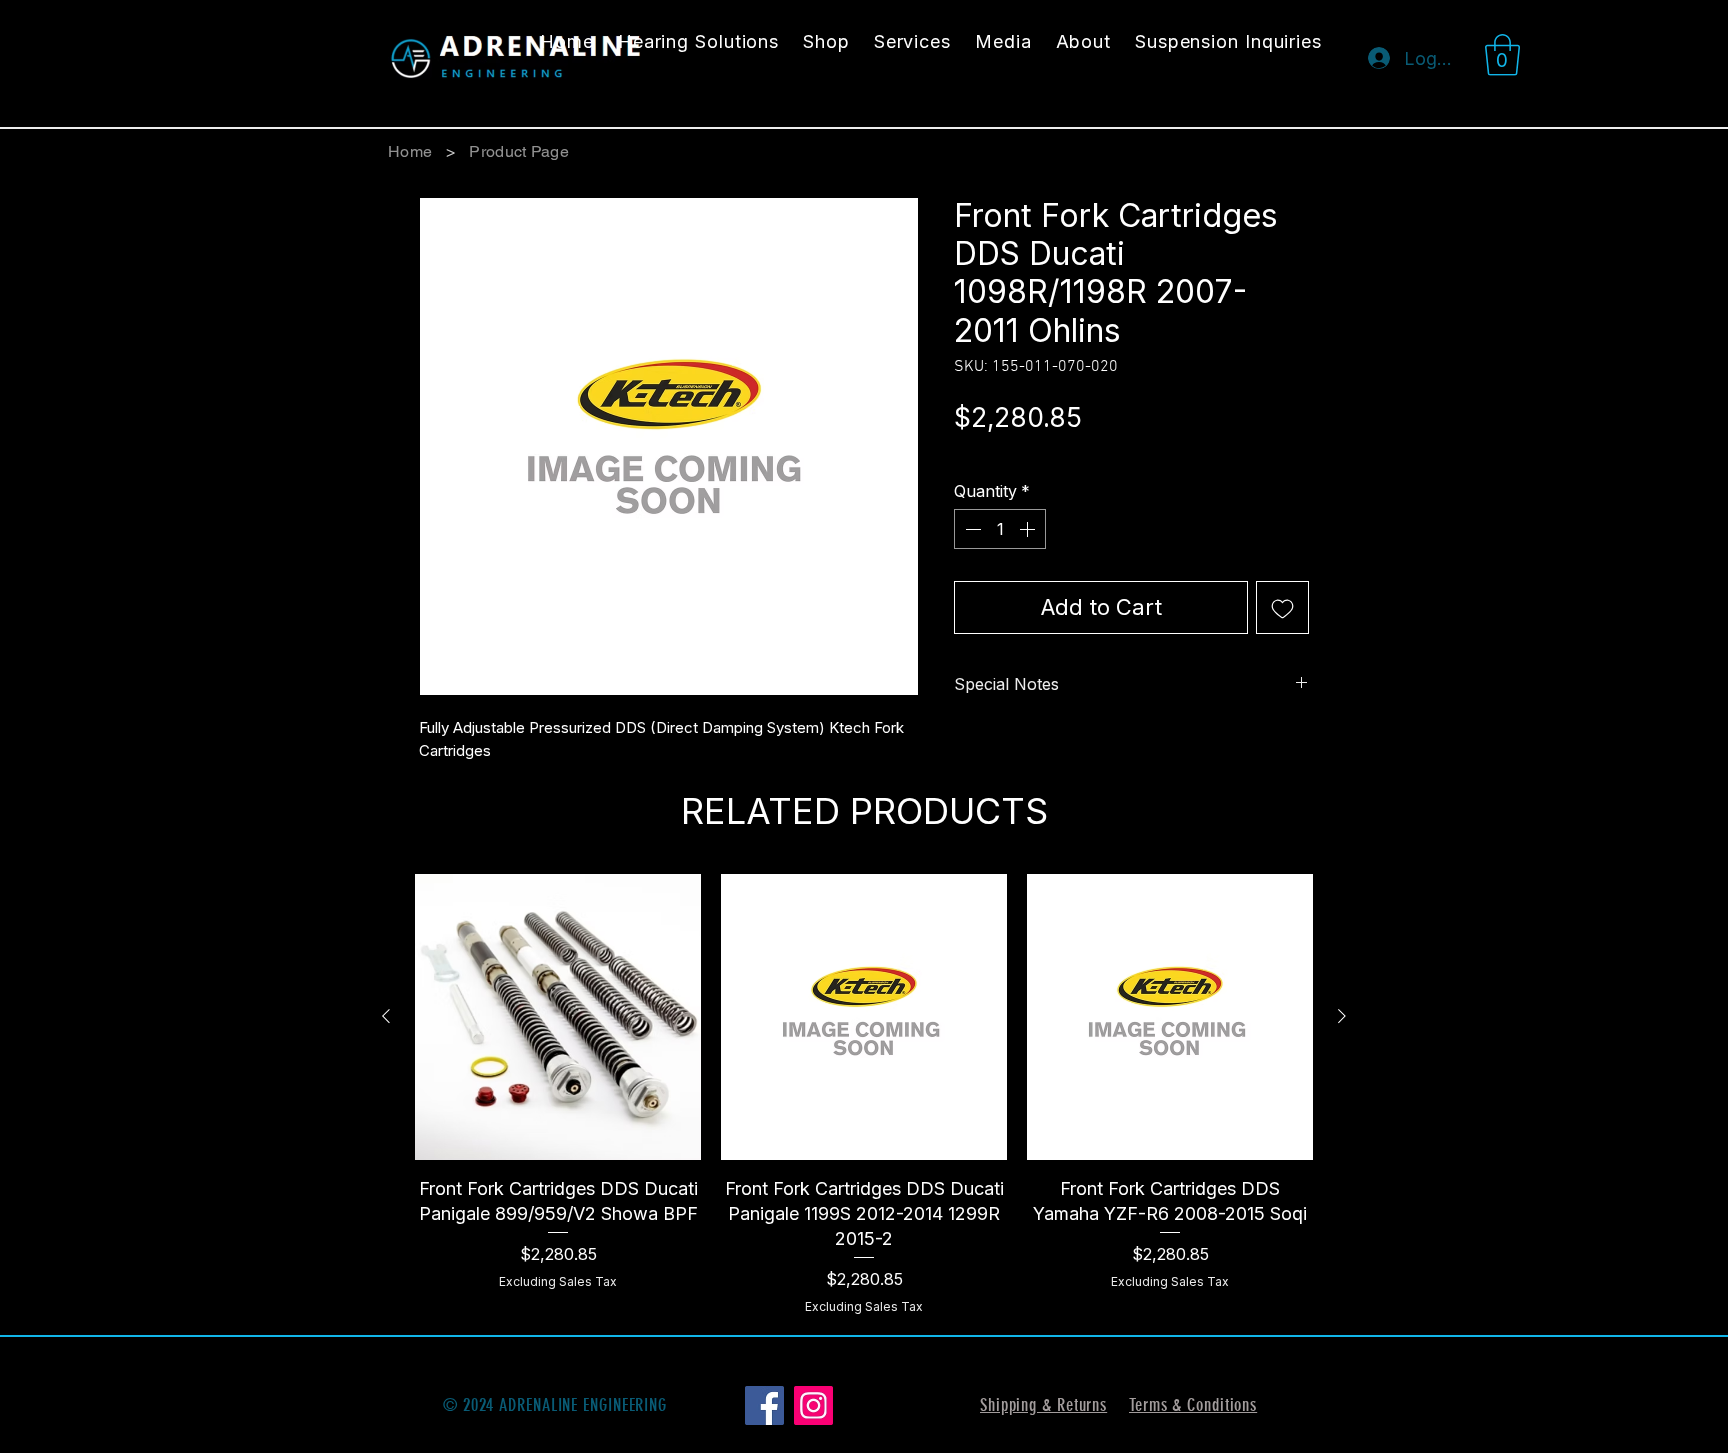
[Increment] (1029, 529)
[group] (864, 1095)
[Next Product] (1342, 1016)
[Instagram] (813, 1405)
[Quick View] (558, 1017)
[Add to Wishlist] (1282, 607)
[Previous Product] (386, 1016)
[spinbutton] (1000, 529)
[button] (1502, 55)
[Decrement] (971, 529)
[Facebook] (764, 1405)
